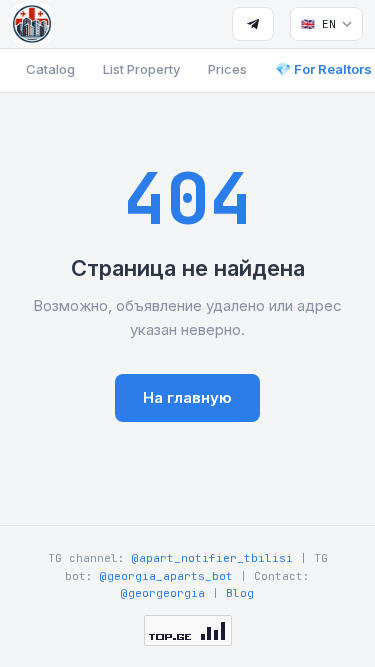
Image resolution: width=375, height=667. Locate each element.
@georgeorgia (163, 593)
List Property (141, 69)
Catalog (50, 69)
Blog (240, 593)
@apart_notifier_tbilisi (212, 558)
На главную (187, 397)
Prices (227, 69)
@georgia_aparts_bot (166, 576)
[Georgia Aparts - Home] (32, 24)
